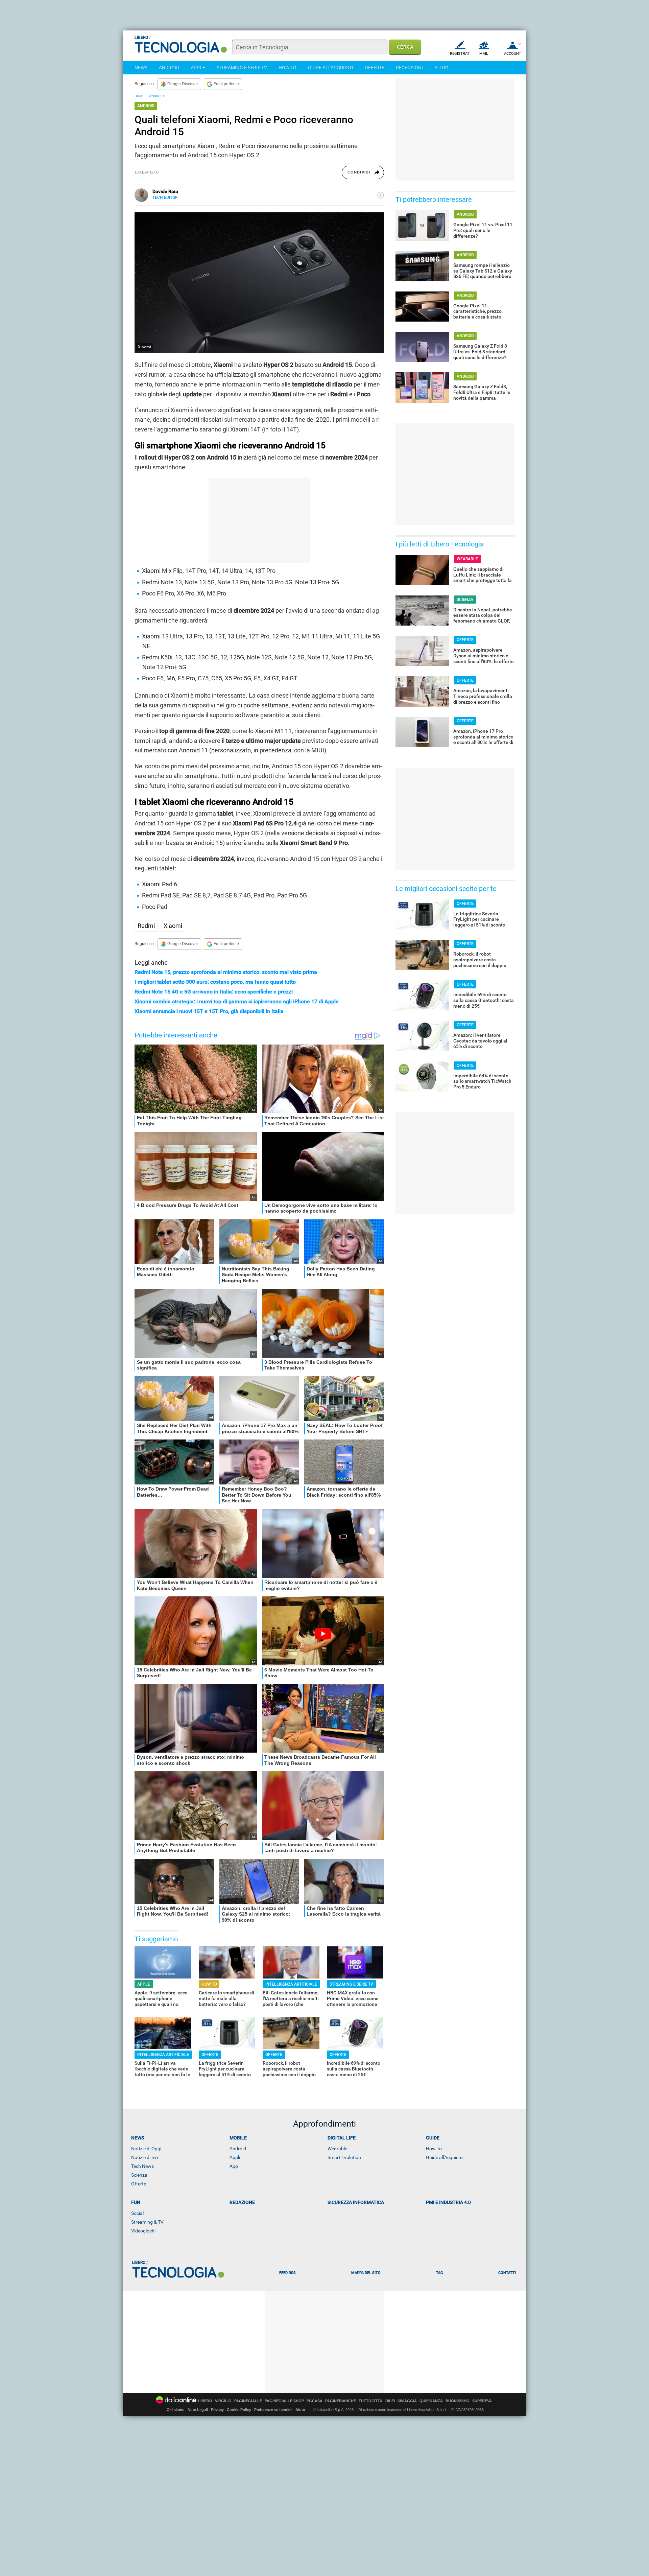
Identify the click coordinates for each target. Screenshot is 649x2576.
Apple (235, 2157)
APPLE (198, 68)
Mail (484, 54)
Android (238, 2149)
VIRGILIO (223, 2401)
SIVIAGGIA (407, 2401)
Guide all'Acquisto (444, 2157)
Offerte (139, 2184)
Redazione (242, 2202)
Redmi (146, 926)
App (234, 2166)
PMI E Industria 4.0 (448, 2202)
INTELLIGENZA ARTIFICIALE (291, 1984)
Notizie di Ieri (145, 2157)
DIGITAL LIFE (342, 2138)
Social (137, 2213)
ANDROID (169, 68)
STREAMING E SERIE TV (242, 68)
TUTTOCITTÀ (371, 2401)
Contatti (507, 2273)
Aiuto (300, 2410)
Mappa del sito (366, 2273)
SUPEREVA (482, 2401)
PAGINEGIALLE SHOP (284, 2401)
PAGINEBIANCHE (341, 2401)
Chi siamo (176, 2410)
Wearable (337, 2149)
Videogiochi (143, 2231)
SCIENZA (465, 600)
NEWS (141, 68)
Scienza (139, 2175)
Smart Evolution (344, 2157)
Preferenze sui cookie (273, 2410)
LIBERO (205, 2401)
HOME (139, 96)
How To (434, 2149)
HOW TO (287, 68)
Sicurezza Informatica (356, 2202)
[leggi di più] (381, 195)
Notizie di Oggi (146, 2149)
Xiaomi (173, 926)
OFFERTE (375, 68)
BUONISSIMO (458, 2401)
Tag (439, 2273)
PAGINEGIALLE (248, 2401)
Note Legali (198, 2410)
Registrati (460, 54)
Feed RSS (287, 2273)
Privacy (217, 2410)
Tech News (142, 2166)
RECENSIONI (409, 68)
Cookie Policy (239, 2410)
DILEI (390, 2401)
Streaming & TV (147, 2222)
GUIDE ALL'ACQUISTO (331, 68)
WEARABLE (467, 559)
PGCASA (315, 2401)
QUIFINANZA (431, 2401)
